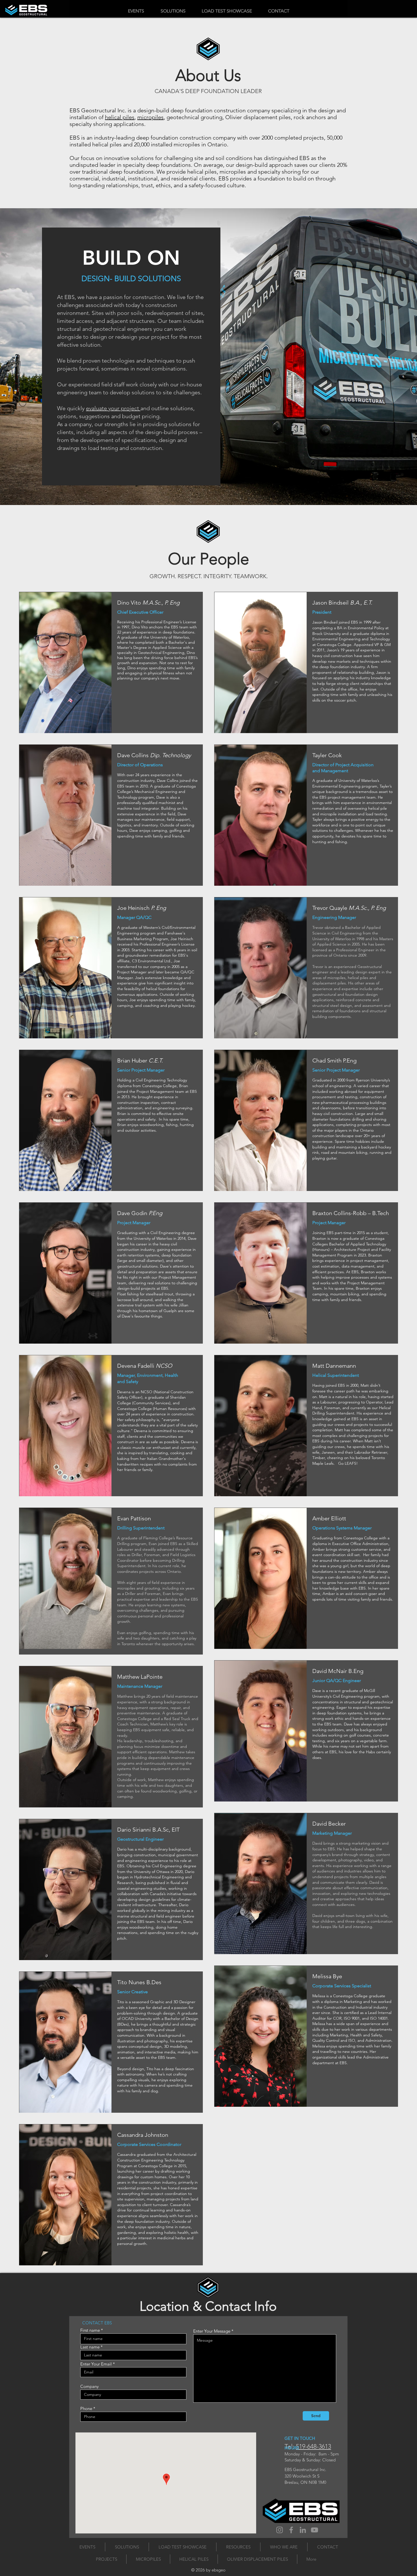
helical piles (120, 117)
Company (89, 2386)
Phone (86, 2408)
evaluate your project (113, 408)
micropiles (150, 117)
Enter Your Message (212, 2331)
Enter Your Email (96, 2364)
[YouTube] (314, 2530)
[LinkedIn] (303, 2530)
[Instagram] (280, 2530)
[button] (173, 11)
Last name (90, 2347)
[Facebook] (291, 2530)
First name (90, 2330)
